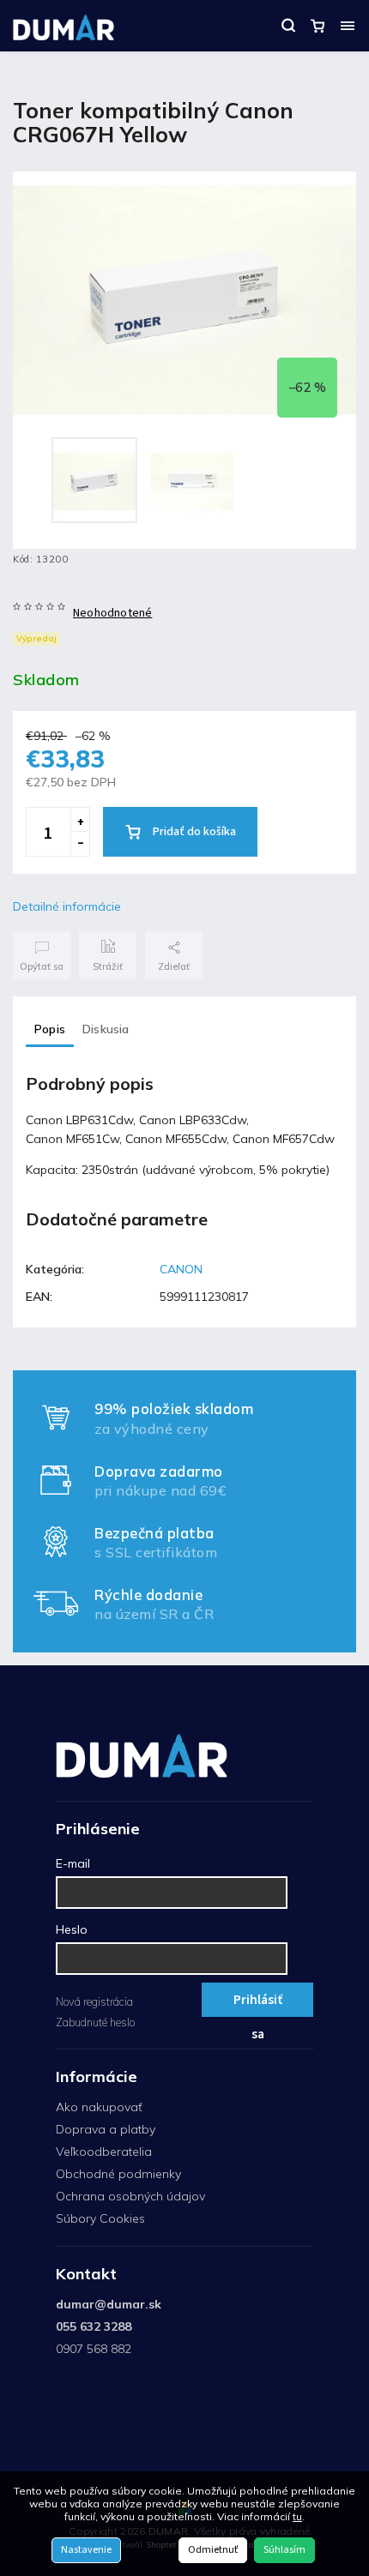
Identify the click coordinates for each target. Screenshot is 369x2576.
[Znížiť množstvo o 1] (80, 844)
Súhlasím (284, 2550)
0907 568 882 (94, 2349)
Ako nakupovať (99, 2107)
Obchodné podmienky (118, 2174)
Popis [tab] (50, 1029)
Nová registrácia (94, 2001)
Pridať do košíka (194, 832)
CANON (181, 1269)
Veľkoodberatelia (104, 2152)
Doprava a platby (106, 2129)
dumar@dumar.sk (109, 2304)
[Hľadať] (288, 26)
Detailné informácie (67, 906)
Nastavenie (86, 2550)
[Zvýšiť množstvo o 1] (80, 820)
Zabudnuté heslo (95, 2022)
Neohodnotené (112, 613)
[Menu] (348, 26)
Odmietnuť (213, 2550)
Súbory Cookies (100, 2218)
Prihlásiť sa (258, 2004)
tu (297, 2516)
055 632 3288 (94, 2326)
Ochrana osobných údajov (130, 2196)
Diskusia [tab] (106, 1029)
